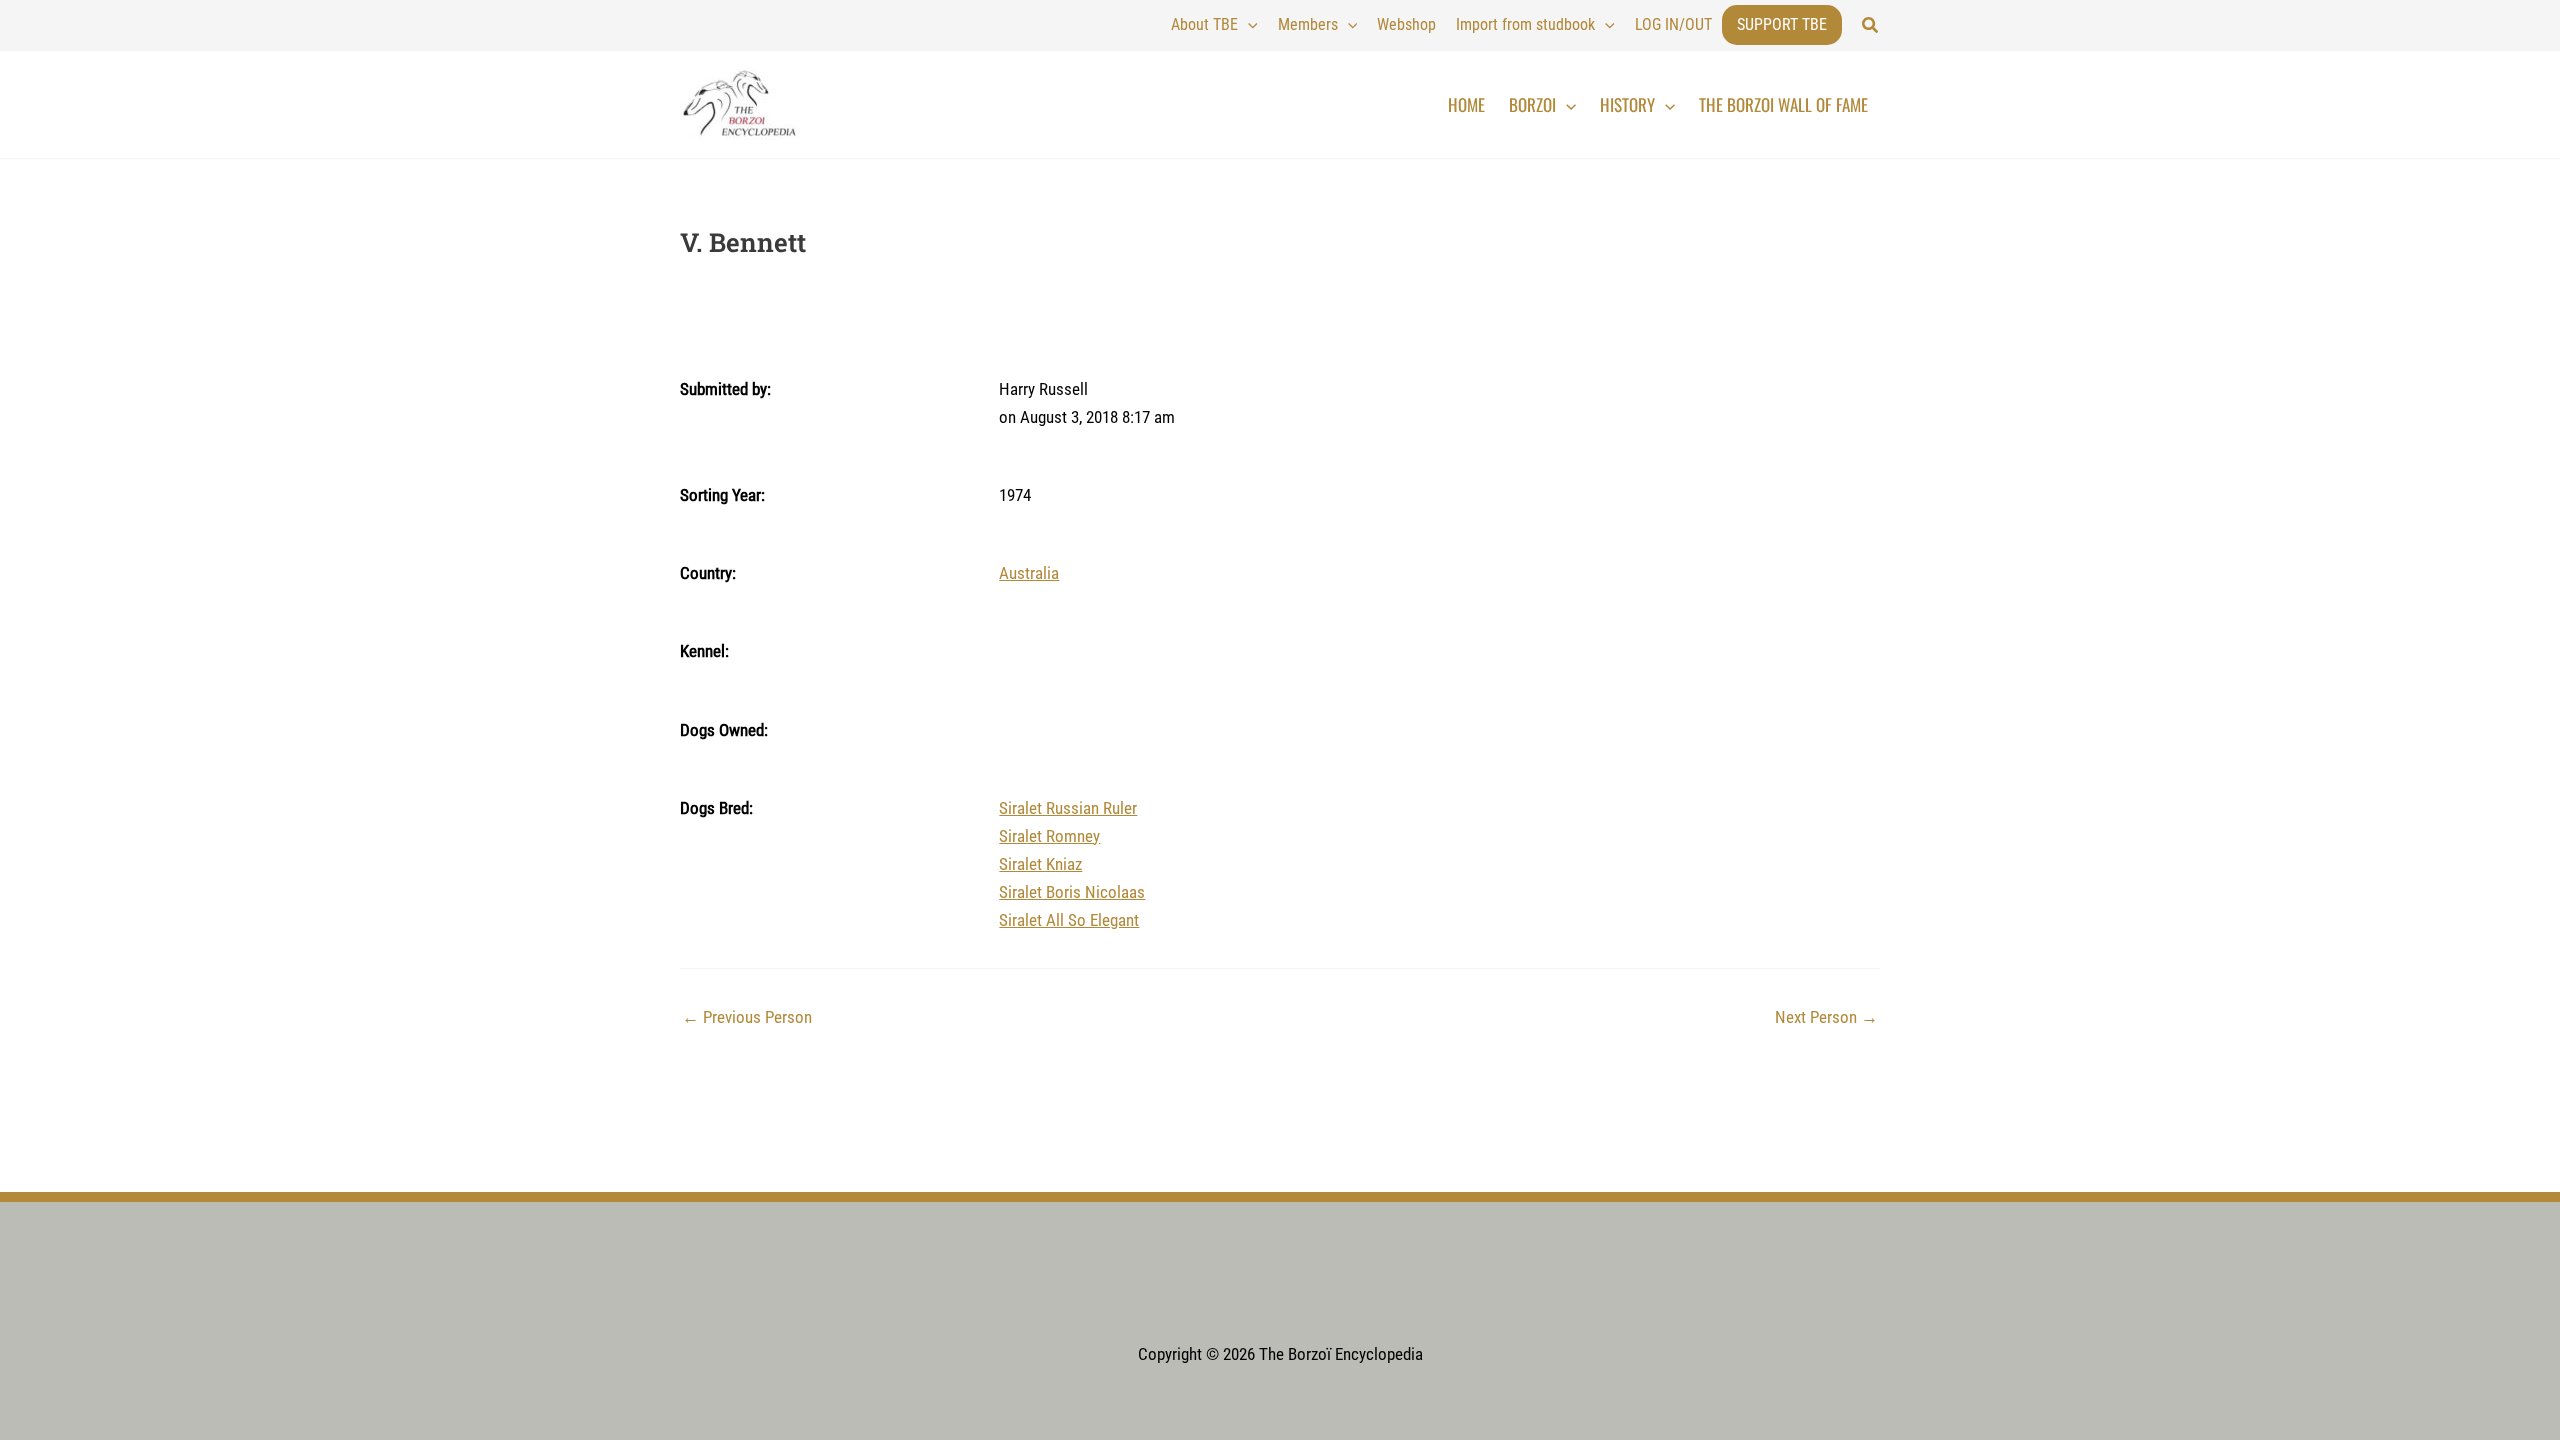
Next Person (1826, 1017)
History (1627, 104)
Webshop (1406, 24)
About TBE (1204, 24)
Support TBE (1782, 24)
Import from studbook (1525, 24)
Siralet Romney (1049, 836)
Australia (1029, 573)
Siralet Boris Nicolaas (1072, 892)
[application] (1248, 25)
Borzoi (1532, 104)
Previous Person (747, 1017)
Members (1308, 24)
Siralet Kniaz (1040, 864)
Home (1466, 104)
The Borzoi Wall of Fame (1783, 104)
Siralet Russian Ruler (1068, 808)
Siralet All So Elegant (1069, 920)
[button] (1871, 25)
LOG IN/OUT (1673, 24)
